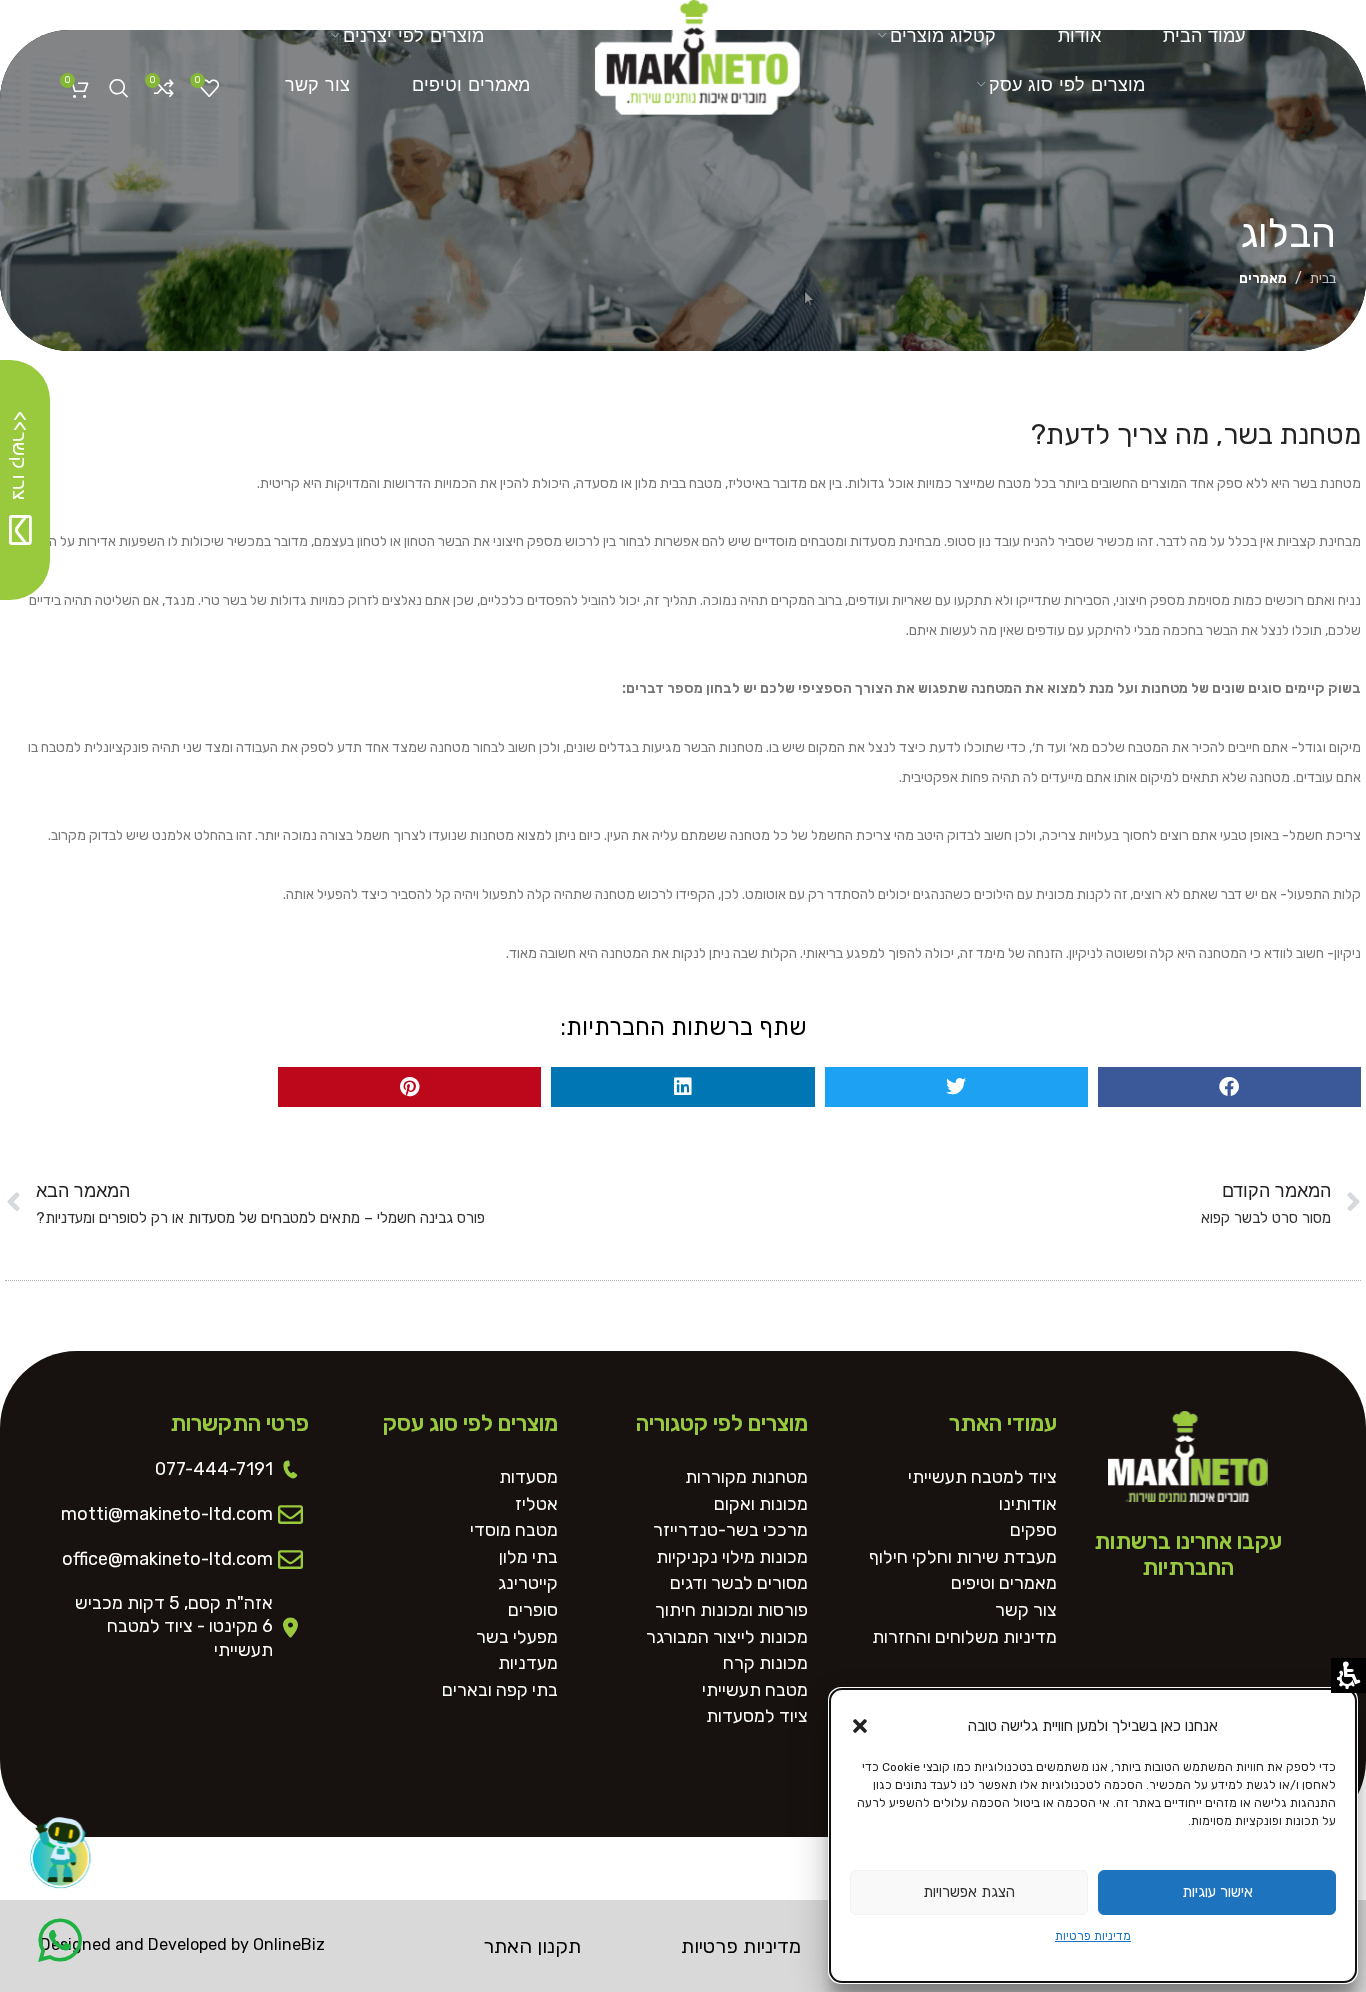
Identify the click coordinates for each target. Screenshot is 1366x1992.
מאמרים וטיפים (1004, 1583)
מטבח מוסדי (514, 1530)
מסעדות (528, 1477)
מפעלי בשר (517, 1637)
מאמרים (1263, 278)
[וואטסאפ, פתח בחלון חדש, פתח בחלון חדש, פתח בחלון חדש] (60, 1940)
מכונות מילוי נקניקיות (732, 1557)
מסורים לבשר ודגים (739, 1583)
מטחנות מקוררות (746, 1477)
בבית (1323, 278)
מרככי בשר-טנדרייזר (730, 1530)
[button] (860, 1726)
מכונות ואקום (761, 1504)
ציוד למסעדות (757, 1716)
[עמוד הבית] (697, 50)
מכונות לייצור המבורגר (727, 1637)
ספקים (1033, 1530)
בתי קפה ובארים (500, 1690)
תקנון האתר (532, 1946)
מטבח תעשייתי (755, 1690)
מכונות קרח (765, 1663)
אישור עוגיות (1217, 1892)
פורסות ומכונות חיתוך (731, 1610)
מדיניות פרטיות (1093, 1936)
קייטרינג (528, 1583)
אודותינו (1028, 1504)
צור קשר (1026, 1610)
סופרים (533, 1610)
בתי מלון (528, 1557)
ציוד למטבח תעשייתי (982, 1477)
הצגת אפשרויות (969, 1892)
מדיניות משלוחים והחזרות (964, 1637)
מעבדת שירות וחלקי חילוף (963, 1557)
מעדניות (528, 1663)
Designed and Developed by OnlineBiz (182, 1944)
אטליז (536, 1504)
